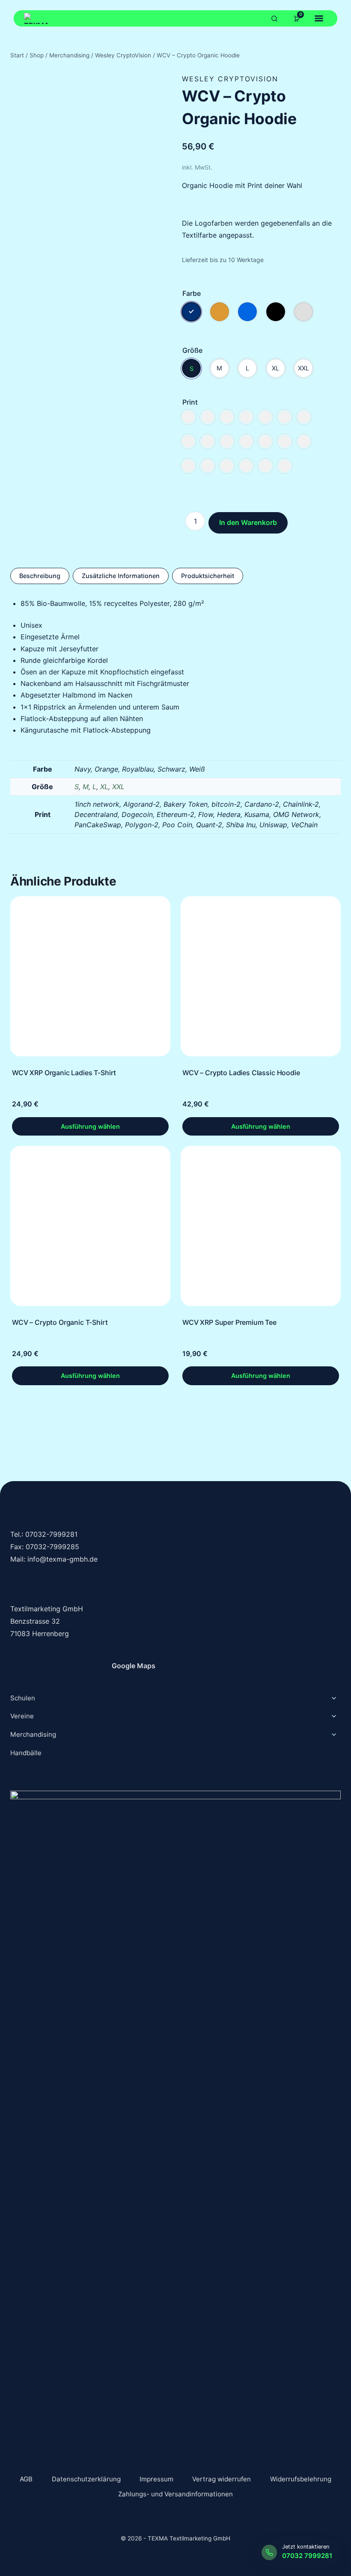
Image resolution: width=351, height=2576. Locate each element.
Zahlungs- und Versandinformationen (175, 2494)
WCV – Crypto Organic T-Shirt (60, 1322)
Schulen (23, 1698)
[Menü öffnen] (319, 18)
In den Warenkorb (248, 522)
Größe (192, 350)
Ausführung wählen (90, 1126)
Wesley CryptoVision (230, 79)
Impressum (156, 2479)
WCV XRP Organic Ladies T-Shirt (64, 1073)
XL (104, 787)
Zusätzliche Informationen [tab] (121, 576)
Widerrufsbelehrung (301, 2479)
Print (190, 402)
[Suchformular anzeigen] (274, 18)
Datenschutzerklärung (86, 2479)
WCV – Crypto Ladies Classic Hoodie (241, 1073)
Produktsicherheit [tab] (208, 576)
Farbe (192, 293)
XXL (118, 787)
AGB (26, 2479)
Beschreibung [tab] (40, 576)
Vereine (22, 1716)
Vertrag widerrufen (222, 2479)
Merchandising (33, 1734)
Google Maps (134, 1666)
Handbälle (26, 1753)
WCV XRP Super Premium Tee (229, 1322)
